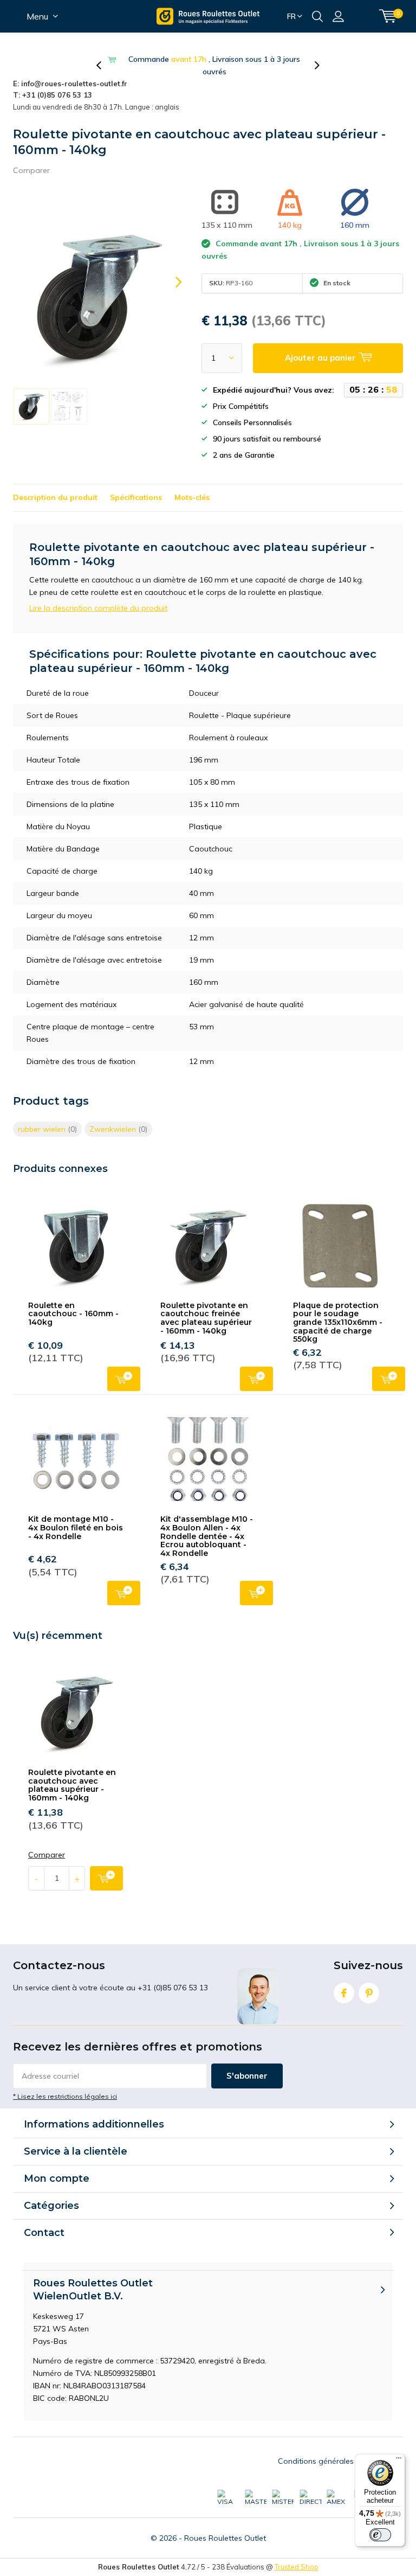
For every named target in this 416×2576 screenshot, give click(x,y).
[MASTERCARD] (256, 2485)
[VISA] (228, 2485)
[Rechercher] (317, 16)
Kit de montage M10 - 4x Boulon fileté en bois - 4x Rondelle (76, 1515)
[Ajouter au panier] (106, 1866)
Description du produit (55, 485)
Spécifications (136, 485)
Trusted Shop (297, 2554)
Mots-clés (192, 485)
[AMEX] (337, 2485)
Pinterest (369, 1981)
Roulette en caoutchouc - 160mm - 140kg (73, 1301)
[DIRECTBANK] (310, 2485)
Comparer (31, 158)
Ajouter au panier (124, 1366)
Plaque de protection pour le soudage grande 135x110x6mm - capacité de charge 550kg (338, 1310)
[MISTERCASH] (283, 2485)
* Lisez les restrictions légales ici (65, 2084)
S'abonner (247, 2063)
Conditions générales (316, 2449)
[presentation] (105, 59)
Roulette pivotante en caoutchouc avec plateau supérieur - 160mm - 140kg (72, 1773)
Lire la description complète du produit (98, 595)
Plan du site (382, 2449)
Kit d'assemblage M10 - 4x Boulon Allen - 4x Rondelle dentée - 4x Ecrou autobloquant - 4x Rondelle (207, 1524)
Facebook (344, 1981)
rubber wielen (47, 1117)
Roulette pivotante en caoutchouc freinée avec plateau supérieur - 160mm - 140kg (206, 1306)
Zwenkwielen (118, 1117)
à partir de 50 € (214, 59)
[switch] (380, 2535)
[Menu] (399, 2460)
